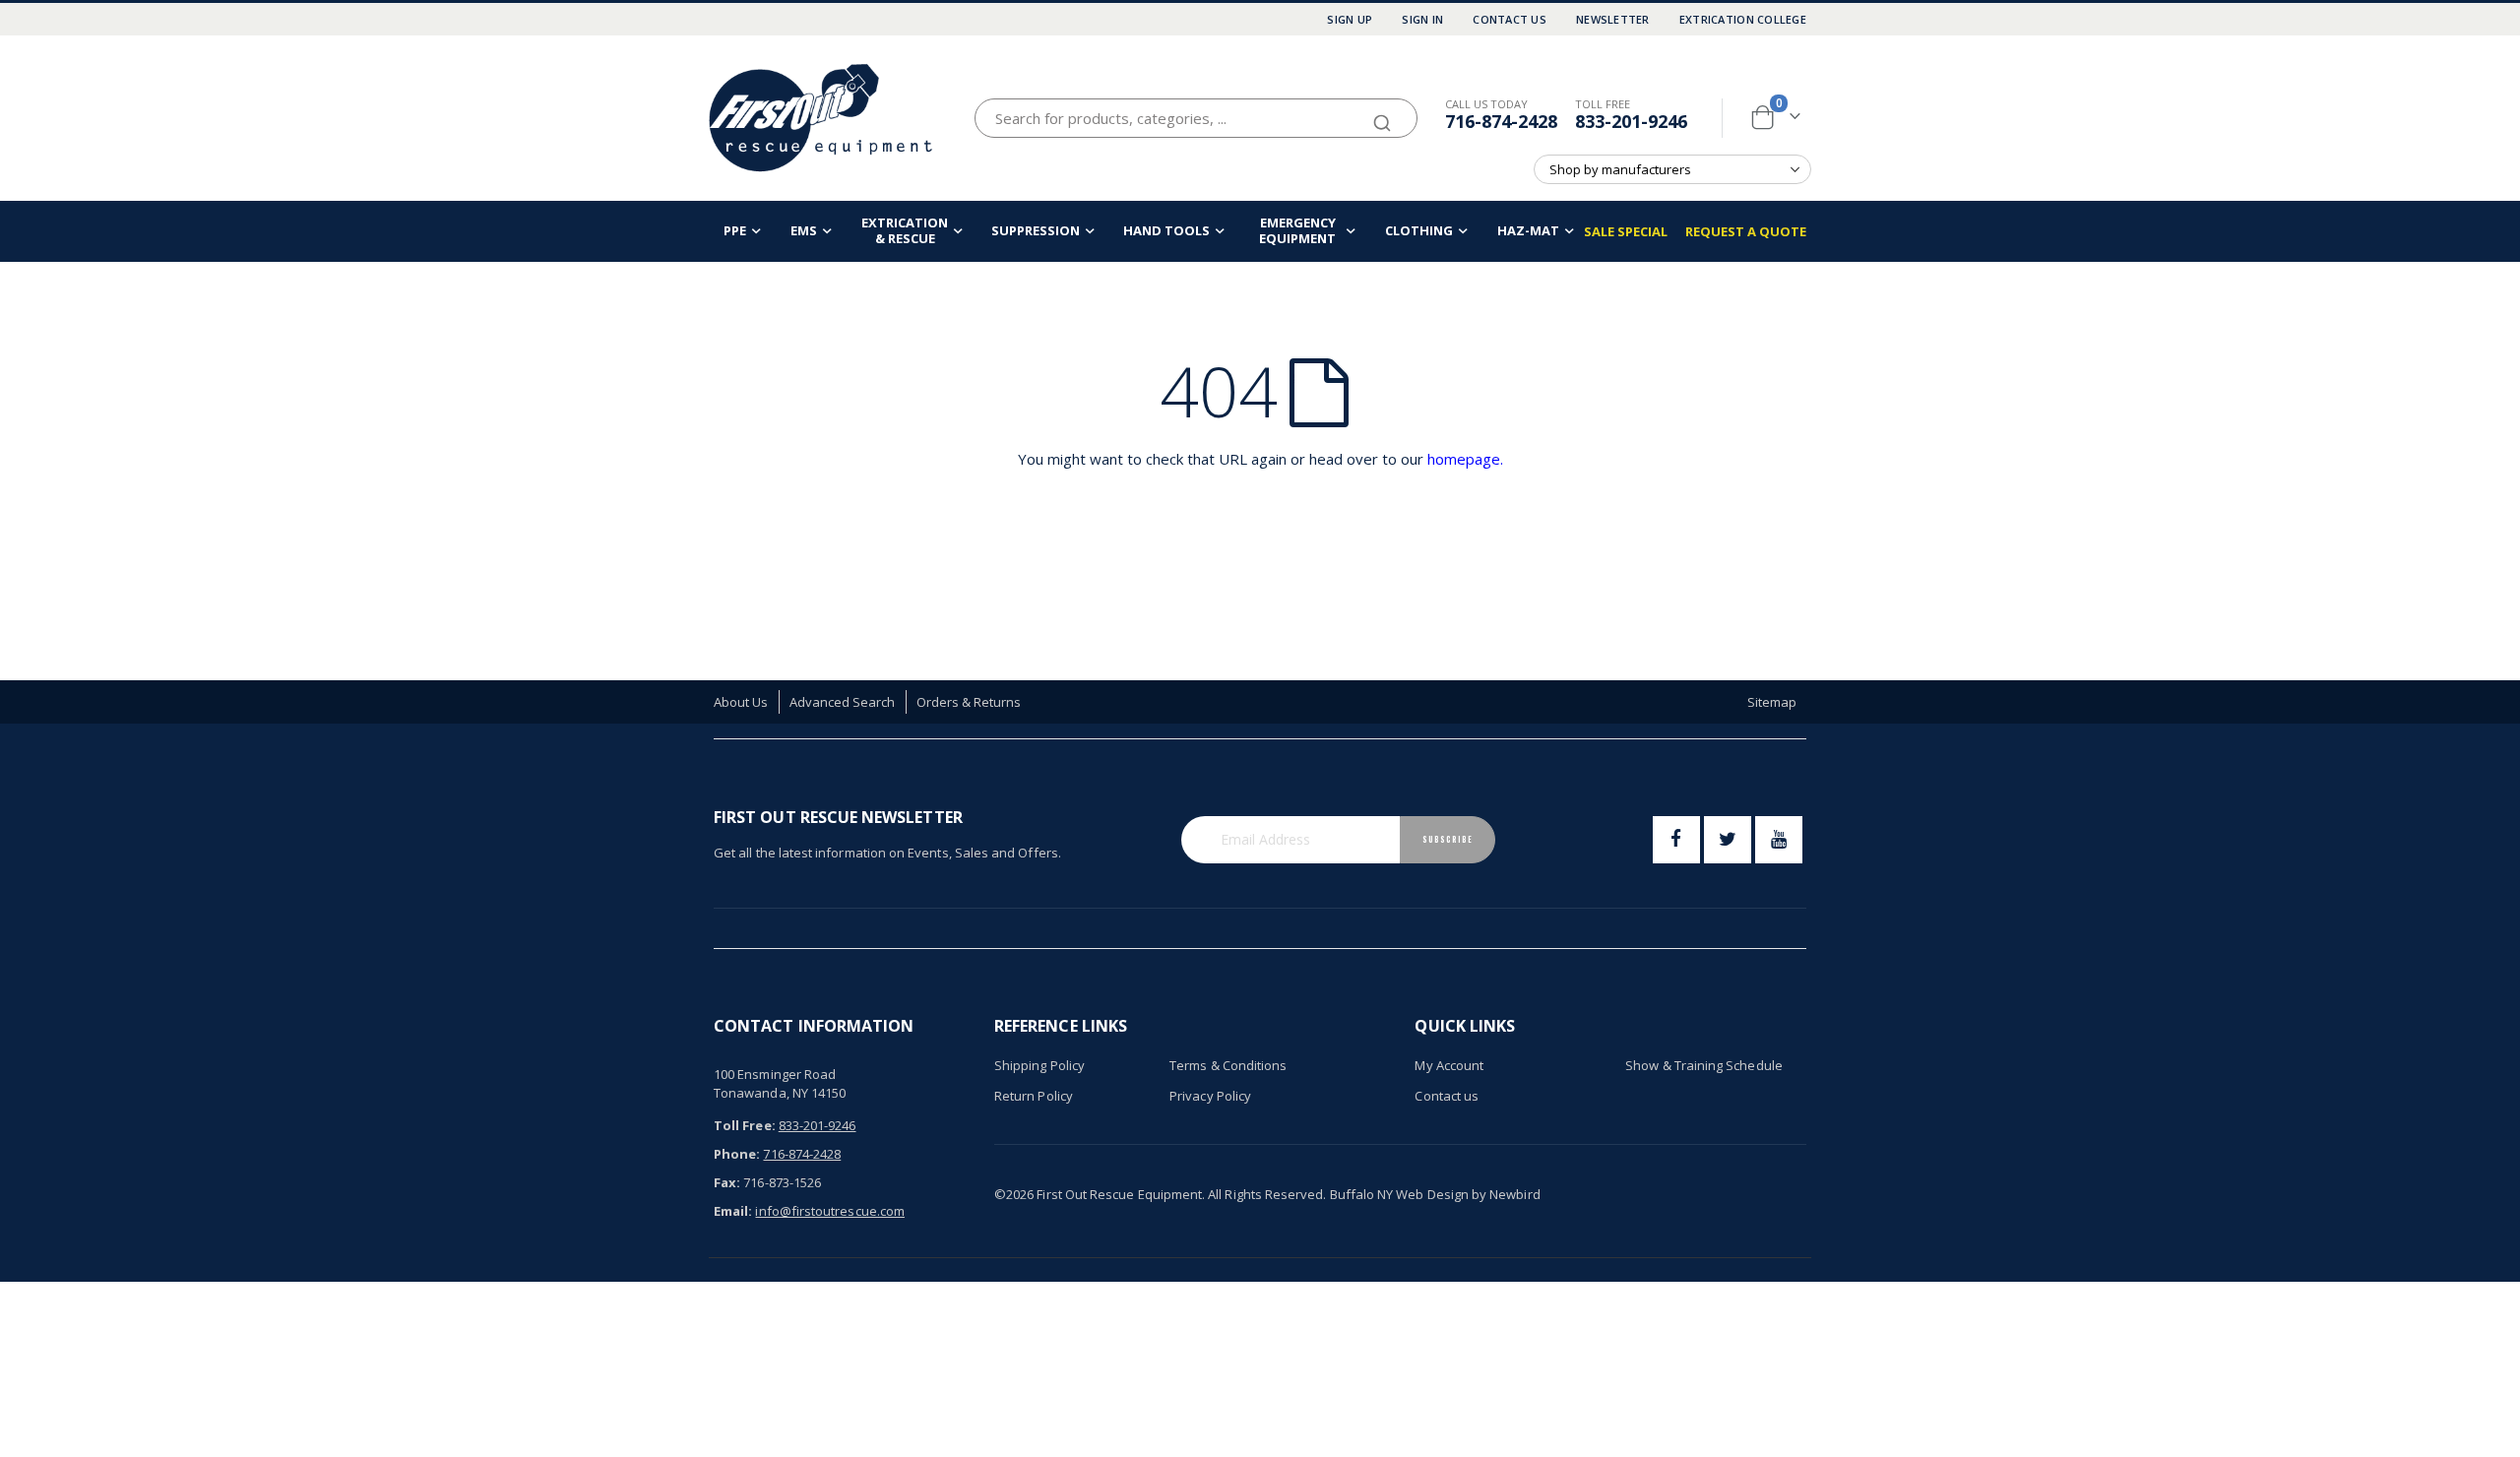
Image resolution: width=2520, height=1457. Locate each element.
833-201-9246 (1631, 121)
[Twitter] (1728, 840)
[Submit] (1382, 114)
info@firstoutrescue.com (830, 1211)
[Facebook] (1676, 840)
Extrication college (1743, 19)
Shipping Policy (1039, 1065)
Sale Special (1626, 231)
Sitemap (1772, 702)
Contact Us (1510, 19)
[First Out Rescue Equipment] (822, 118)
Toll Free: (745, 1125)
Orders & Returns (969, 702)
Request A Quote (1746, 231)
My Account (1449, 1065)
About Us (741, 702)
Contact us (1447, 1096)
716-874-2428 (1501, 121)
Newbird (1514, 1194)
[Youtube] (1779, 840)
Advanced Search (843, 702)
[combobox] (1196, 118)
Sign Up (1350, 19)
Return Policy (1034, 1096)
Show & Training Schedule (1704, 1065)
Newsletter (1613, 19)
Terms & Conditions (1228, 1065)
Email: (733, 1211)
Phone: (737, 1154)
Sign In (1422, 19)
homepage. (1465, 459)
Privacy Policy (1210, 1096)
